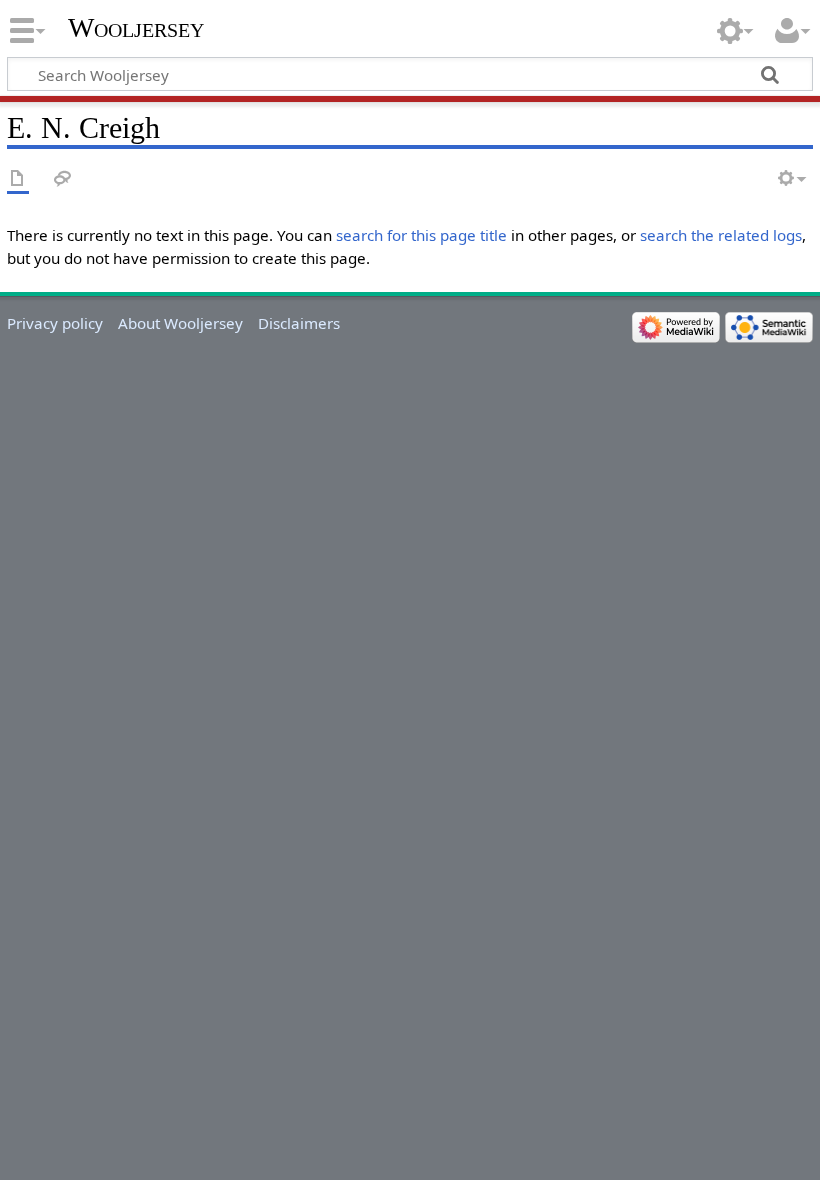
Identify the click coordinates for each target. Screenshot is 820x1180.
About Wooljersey (180, 323)
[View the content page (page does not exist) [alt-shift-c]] (18, 179)
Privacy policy (55, 323)
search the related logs (721, 235)
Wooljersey (136, 27)
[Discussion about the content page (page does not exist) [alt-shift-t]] (63, 179)
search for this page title (421, 235)
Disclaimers (299, 323)
